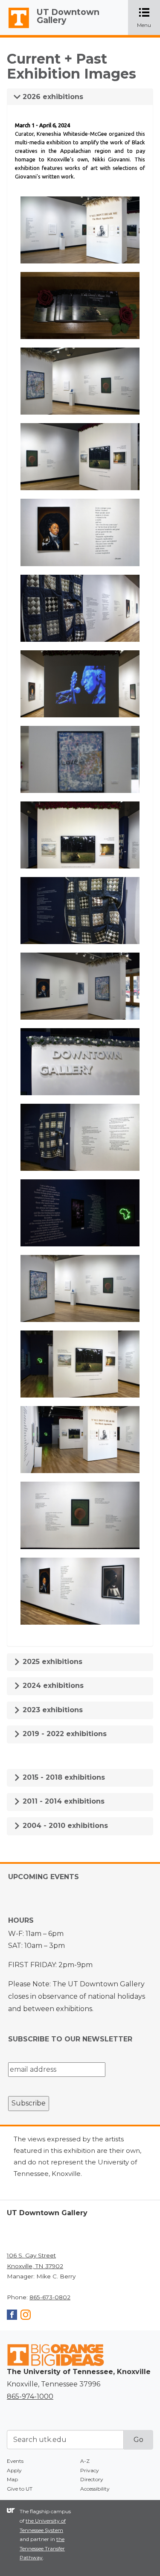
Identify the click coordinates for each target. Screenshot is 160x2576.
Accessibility (95, 2489)
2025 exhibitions (51, 1662)
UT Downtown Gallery (68, 16)
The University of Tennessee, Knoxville (15, 28)
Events (15, 2461)
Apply (14, 2470)
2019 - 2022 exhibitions (64, 1734)
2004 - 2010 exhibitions (64, 1826)
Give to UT (20, 2489)
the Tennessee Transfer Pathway (42, 2548)
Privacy (90, 2470)
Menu (148, 18)
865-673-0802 (50, 2297)
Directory (92, 2479)
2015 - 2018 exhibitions (63, 1777)
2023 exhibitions (52, 1710)
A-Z (85, 2461)
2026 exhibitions (52, 97)
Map (12, 2479)
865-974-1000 (30, 2396)
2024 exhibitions (52, 1686)
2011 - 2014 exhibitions (63, 1801)
